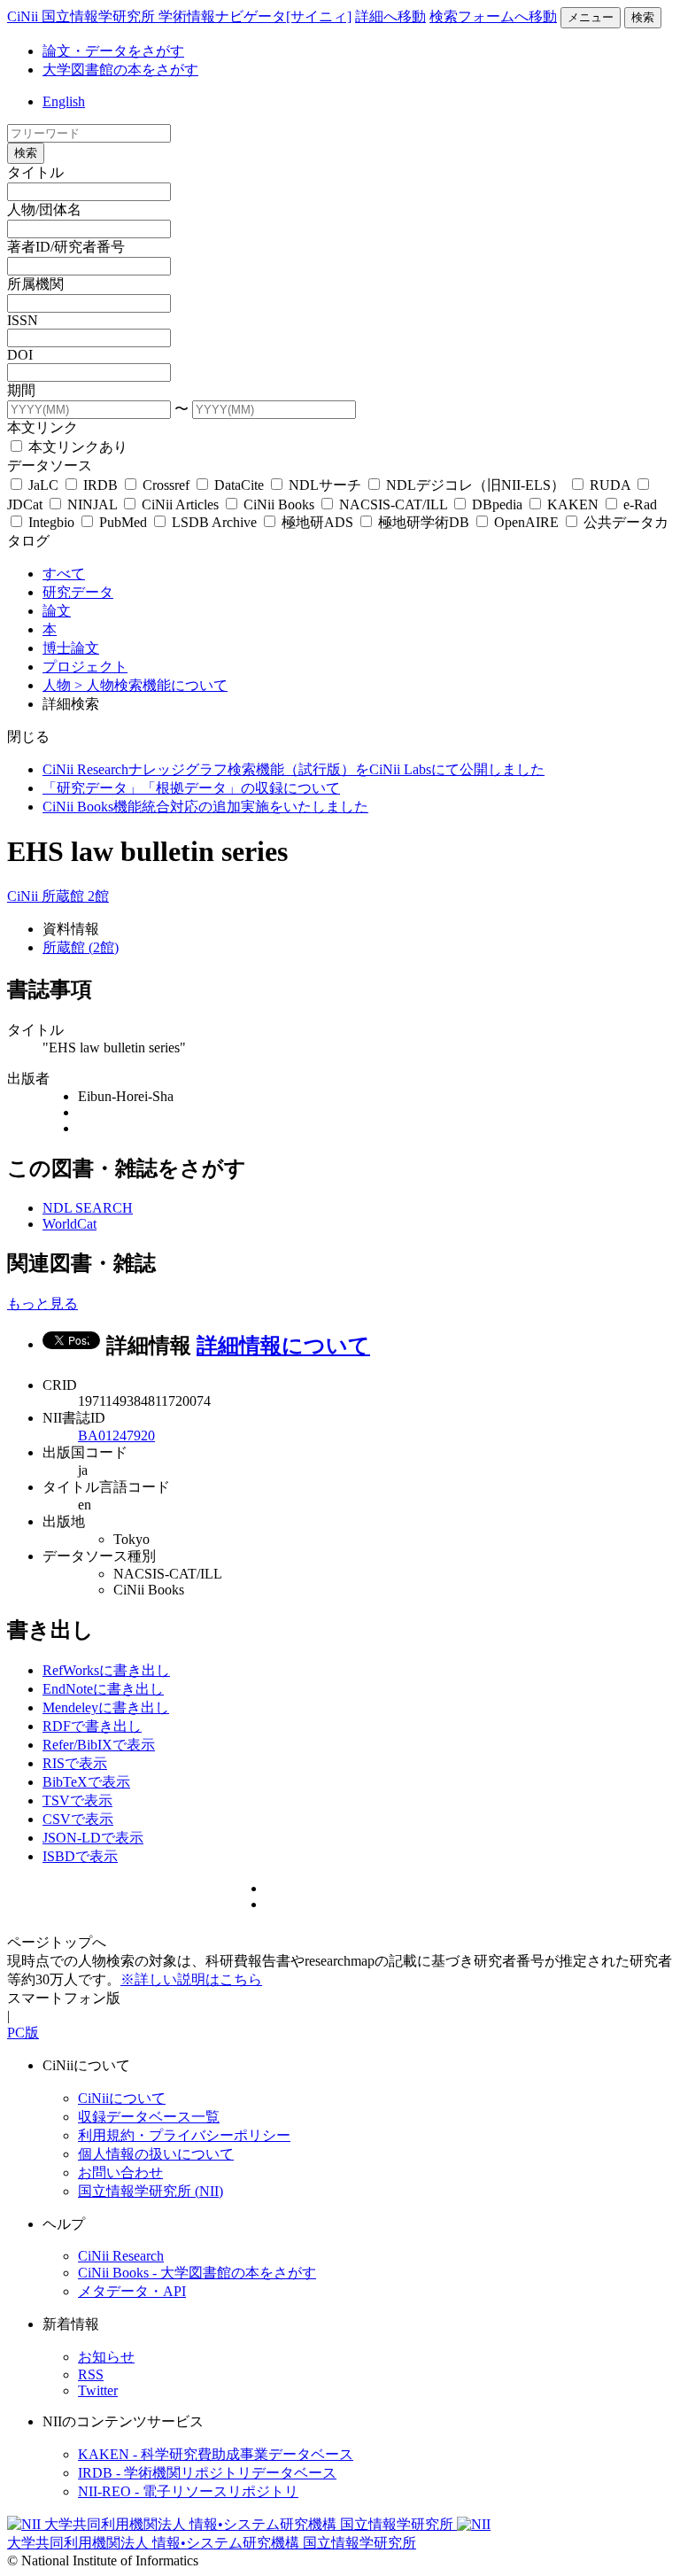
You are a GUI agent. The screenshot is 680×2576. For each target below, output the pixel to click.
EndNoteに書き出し (103, 1689)
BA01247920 (116, 1435)
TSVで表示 (77, 1800)
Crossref (166, 485)
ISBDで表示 (80, 1856)
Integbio (51, 522)
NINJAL (92, 504)
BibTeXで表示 (86, 1782)
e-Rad (638, 504)
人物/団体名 (44, 209)
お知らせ (106, 2357)
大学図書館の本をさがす (120, 70)
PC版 (23, 2033)
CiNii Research (121, 2256)
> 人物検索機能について (151, 685)
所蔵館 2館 (75, 896)
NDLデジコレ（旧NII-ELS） (475, 485)
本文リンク (42, 427)
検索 (643, 17)
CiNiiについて (122, 2098)
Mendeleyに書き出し (106, 1707)
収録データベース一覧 (149, 2117)
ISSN (23, 320)
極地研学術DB (424, 522)
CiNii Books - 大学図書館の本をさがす (197, 2273)
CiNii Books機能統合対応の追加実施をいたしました (205, 807)
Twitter (98, 2390)
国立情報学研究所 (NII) (151, 2191)
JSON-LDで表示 (93, 1838)
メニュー (591, 17)
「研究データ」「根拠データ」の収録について (191, 788)
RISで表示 (75, 1763)
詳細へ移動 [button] (390, 16)
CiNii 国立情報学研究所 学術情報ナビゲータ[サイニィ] (179, 16)
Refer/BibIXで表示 (99, 1745)
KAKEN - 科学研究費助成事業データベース (216, 2454)
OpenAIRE (526, 522)
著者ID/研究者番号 (66, 247)
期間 (21, 390)
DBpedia (497, 504)
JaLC (43, 485)
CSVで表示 (78, 1819)
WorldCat (70, 1224)
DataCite (239, 485)
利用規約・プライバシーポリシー (184, 2135)
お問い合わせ (120, 2173)
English (64, 101)
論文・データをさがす (113, 51)
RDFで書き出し (92, 1726)
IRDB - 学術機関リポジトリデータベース (207, 2473)
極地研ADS (317, 522)
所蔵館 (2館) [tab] (81, 947)
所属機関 (35, 284)
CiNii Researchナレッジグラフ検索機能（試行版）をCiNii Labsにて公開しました (294, 769)
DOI (20, 355)
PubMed (123, 522)
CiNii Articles (180, 504)
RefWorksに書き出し (106, 1670)
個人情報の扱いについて (156, 2154)
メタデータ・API (132, 2291)
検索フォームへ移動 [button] (493, 16)
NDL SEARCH (88, 1208)
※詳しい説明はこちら (191, 1979)
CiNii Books (279, 504)
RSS (91, 2374)
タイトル (35, 172)
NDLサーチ (325, 485)
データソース (50, 466)
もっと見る (42, 1304)
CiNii (24, 896)
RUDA (610, 485)
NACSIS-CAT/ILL (393, 504)
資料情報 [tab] (71, 929)
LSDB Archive (214, 522)
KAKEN (573, 504)
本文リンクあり (76, 447)
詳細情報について (283, 1346)
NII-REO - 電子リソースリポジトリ (188, 2491)
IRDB (100, 485)
